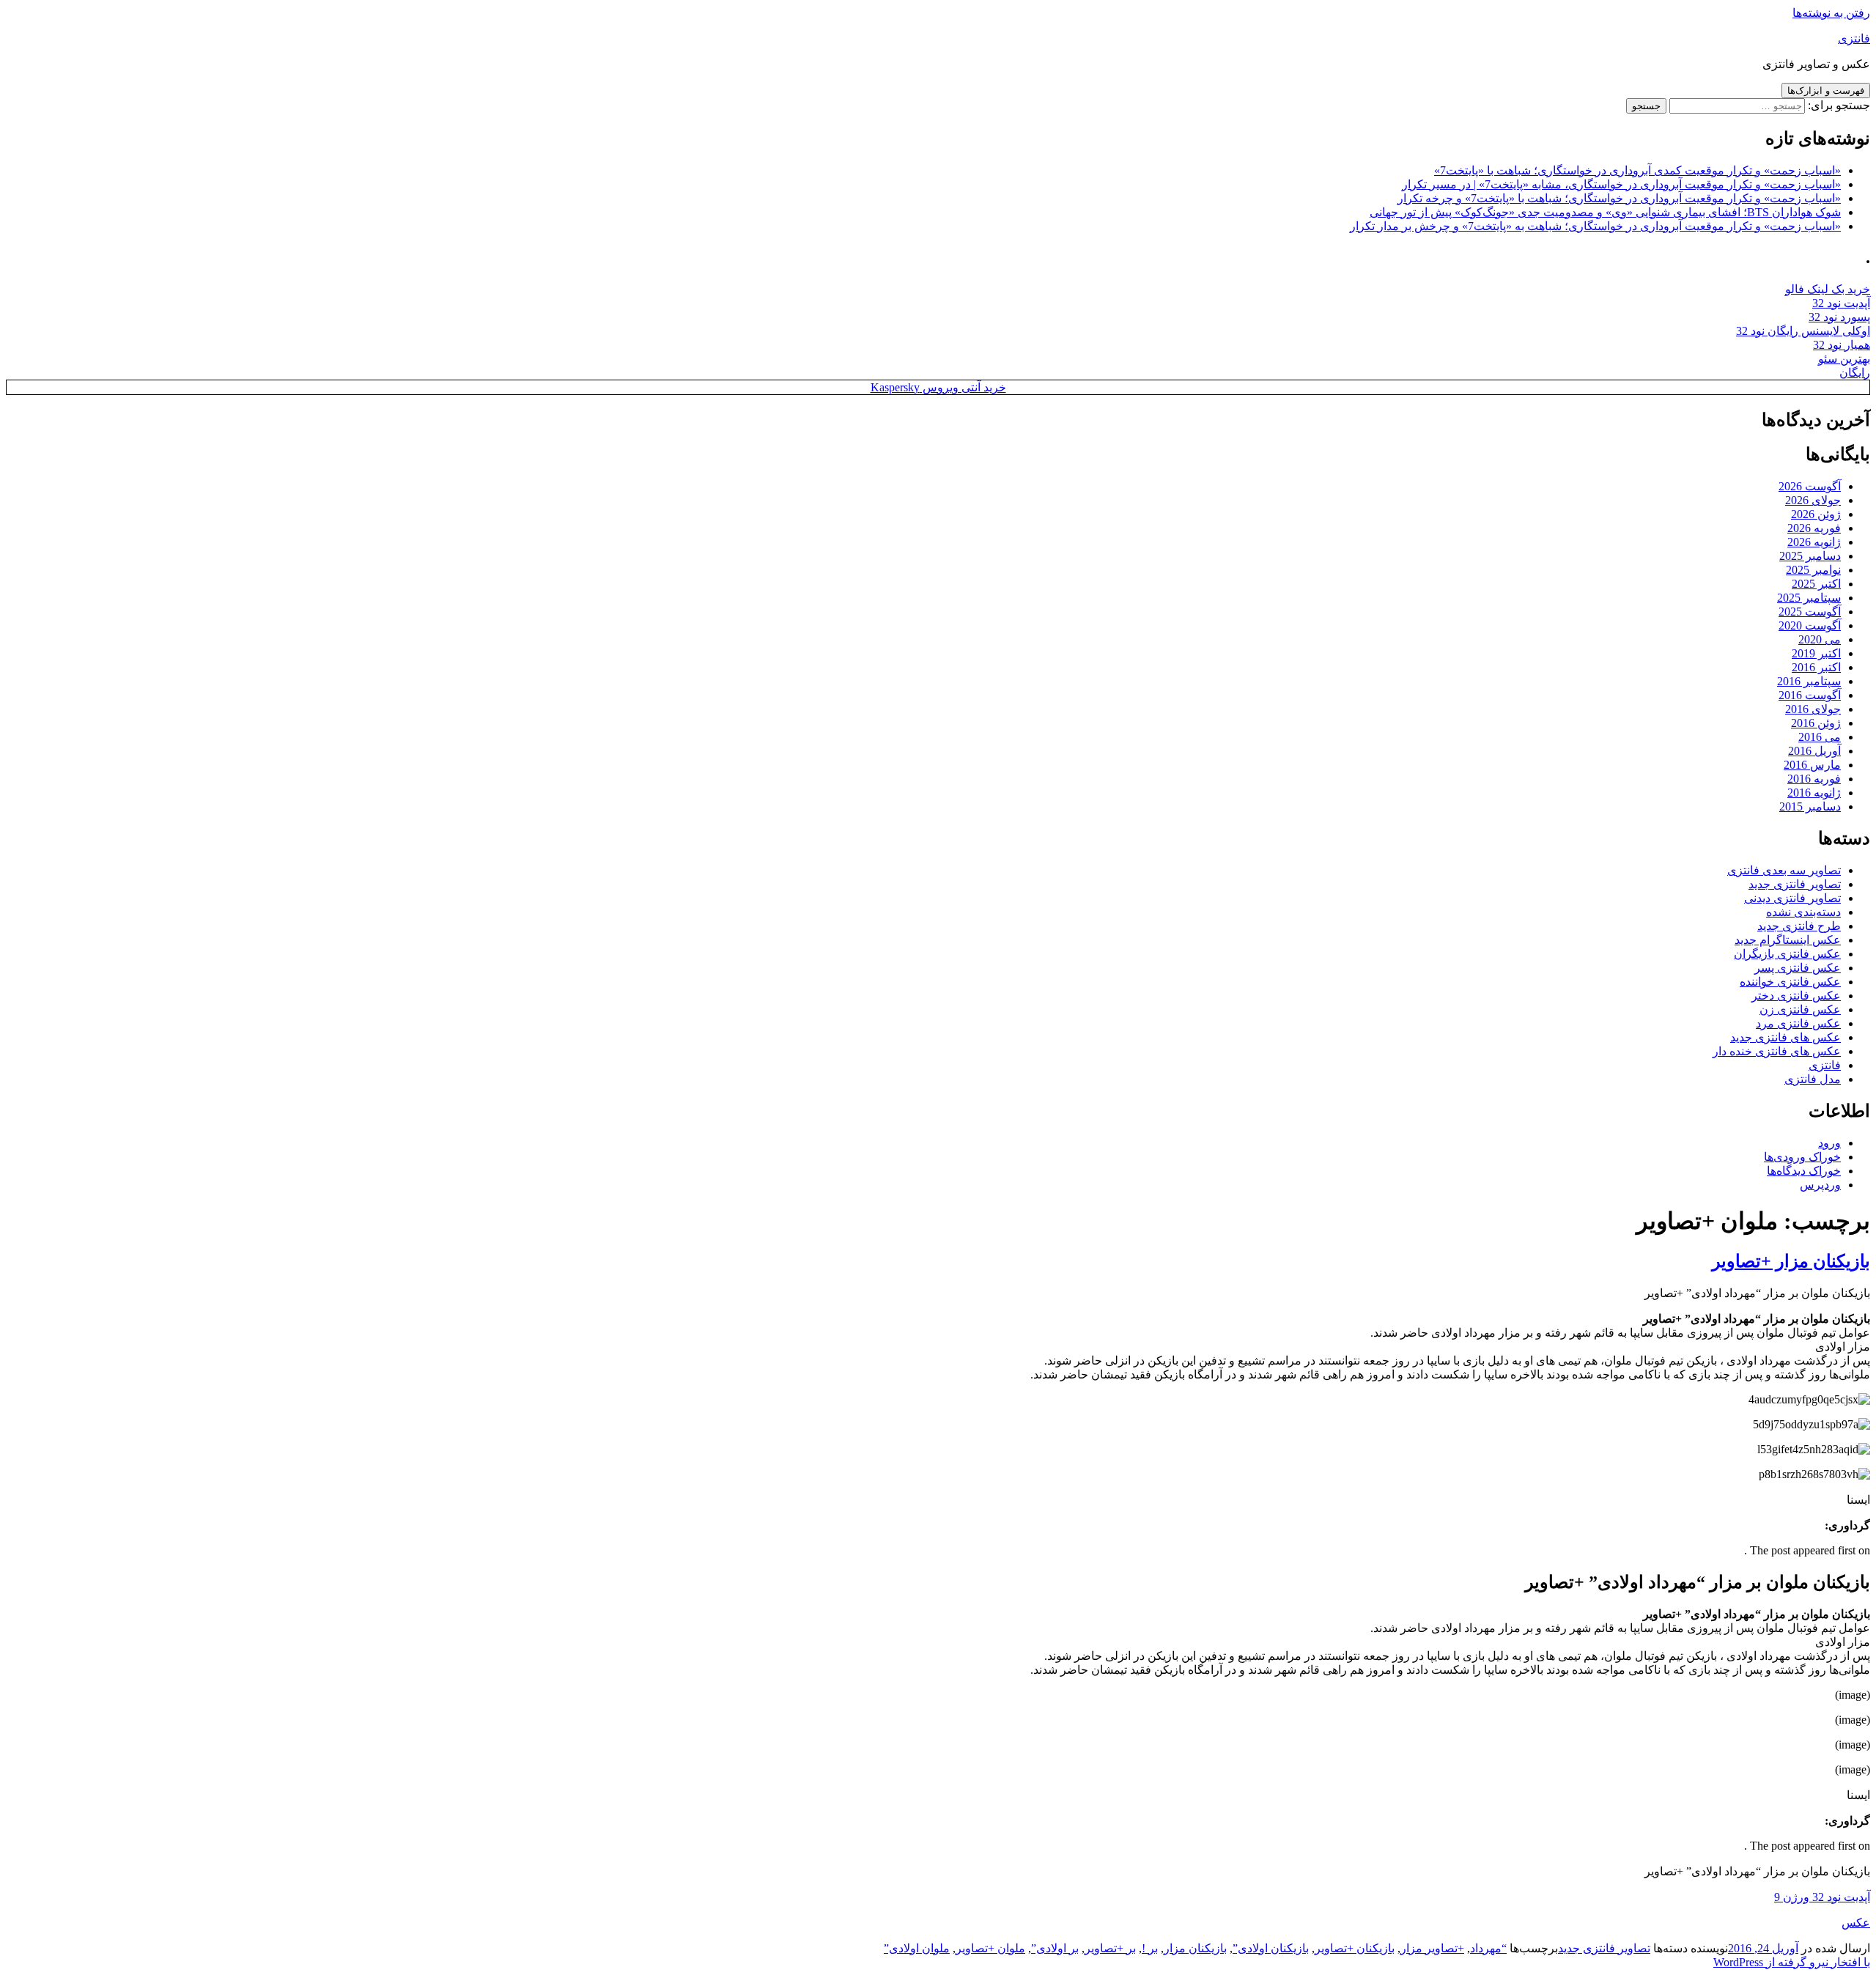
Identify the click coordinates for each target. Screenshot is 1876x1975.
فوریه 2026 (1814, 528)
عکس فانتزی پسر (1798, 968)
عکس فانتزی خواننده (1790, 982)
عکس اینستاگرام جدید (1788, 940)
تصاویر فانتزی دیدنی (1792, 898)
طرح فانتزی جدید (1799, 926)
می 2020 (1820, 639)
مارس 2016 (1812, 765)
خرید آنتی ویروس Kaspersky (938, 387)
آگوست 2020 (1810, 625)
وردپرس (1820, 1185)
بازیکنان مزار (1195, 1948)
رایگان (1855, 373)
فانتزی (1854, 38)
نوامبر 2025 (1813, 570)
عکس (1856, 1923)
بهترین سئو (1844, 359)
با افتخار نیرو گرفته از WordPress (1792, 1962)
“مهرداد (1488, 1948)
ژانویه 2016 (1814, 793)
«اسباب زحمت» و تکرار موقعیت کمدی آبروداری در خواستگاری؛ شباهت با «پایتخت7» (1637, 170)
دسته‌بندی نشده (1803, 912)
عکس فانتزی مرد (1798, 1023)
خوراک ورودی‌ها (1802, 1157)
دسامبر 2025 (1810, 556)
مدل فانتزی (1813, 1079)
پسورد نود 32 (1839, 317)
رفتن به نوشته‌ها (1831, 13)
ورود (1829, 1143)
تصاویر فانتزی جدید (1795, 884)
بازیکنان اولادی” (1271, 1948)
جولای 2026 (1813, 500)
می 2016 (1820, 737)
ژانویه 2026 (1814, 542)
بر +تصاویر (1110, 1948)
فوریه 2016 (1814, 779)
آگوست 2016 (1810, 695)
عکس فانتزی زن (1800, 1009)
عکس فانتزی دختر (1796, 996)
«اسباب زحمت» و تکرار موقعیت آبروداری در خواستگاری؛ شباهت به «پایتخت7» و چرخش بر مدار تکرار (1595, 226)
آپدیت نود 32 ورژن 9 (1822, 1897)
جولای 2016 (1813, 709)
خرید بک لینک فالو (1828, 289)
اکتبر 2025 (1816, 584)
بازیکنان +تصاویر (1355, 1948)
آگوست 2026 (1810, 486)
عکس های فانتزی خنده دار (1777, 1051)
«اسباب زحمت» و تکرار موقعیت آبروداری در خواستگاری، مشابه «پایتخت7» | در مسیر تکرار (1621, 184)
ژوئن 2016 (1816, 723)
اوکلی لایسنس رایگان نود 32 (1803, 331)
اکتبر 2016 (1816, 667)
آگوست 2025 (1810, 612)
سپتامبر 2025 (1809, 598)
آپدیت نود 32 (1841, 303)
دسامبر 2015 (1810, 806)
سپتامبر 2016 (1809, 681)
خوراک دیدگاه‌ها (1804, 1171)
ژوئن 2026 (1816, 514)
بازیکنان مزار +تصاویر (1791, 1261)
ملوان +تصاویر (990, 1948)
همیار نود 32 (1842, 345)
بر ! (1150, 1948)
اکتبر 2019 (1816, 653)
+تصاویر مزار (1432, 1948)
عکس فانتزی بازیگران (1787, 954)
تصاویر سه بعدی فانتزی (1784, 870)
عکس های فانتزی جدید (1785, 1037)
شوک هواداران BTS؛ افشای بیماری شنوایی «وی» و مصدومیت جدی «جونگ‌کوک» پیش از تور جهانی (1605, 212)
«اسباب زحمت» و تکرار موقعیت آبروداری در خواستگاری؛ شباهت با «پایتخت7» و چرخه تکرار (1619, 198)
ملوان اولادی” (917, 1948)
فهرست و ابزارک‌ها (1826, 91)
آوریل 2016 (1814, 751)
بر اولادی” (1055, 1948)
